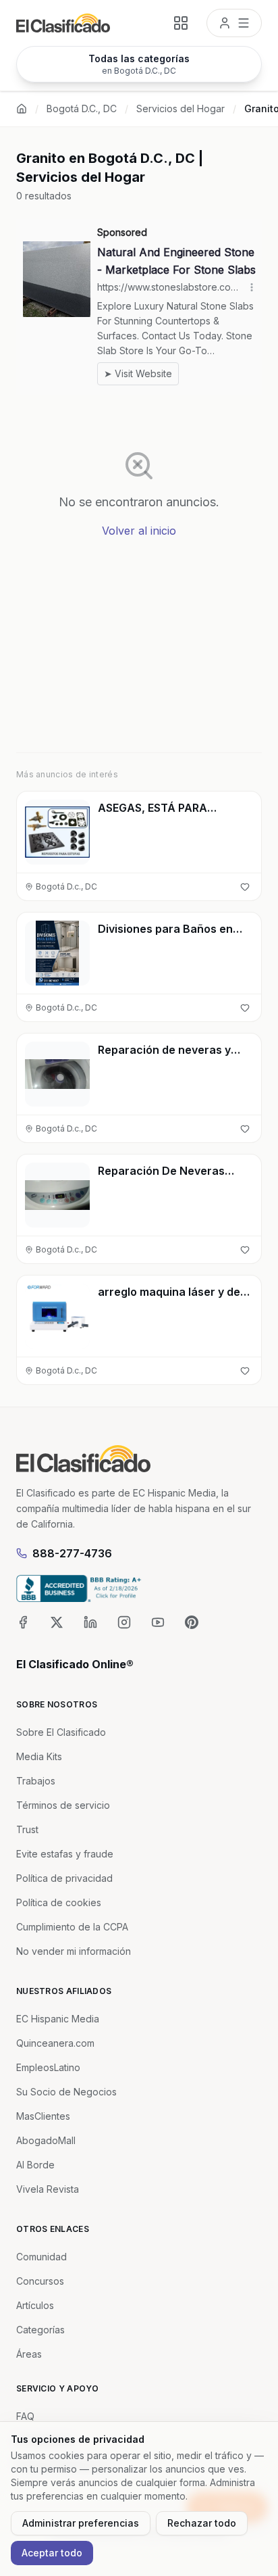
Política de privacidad (64, 1878)
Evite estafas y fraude (65, 1854)
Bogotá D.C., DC (82, 108)
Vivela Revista (48, 2189)
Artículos (35, 2305)
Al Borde (35, 2165)
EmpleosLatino (48, 2067)
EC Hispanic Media (58, 2019)
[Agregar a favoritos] (245, 887)
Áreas (29, 2354)
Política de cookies (59, 1902)
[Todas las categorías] (181, 23)
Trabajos (36, 1781)
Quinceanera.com (55, 2043)
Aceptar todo (52, 2553)
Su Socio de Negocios (66, 2092)
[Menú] (234, 23)
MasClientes (43, 2116)
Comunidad (41, 2257)
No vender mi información (74, 1951)
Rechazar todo (202, 2523)
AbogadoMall (46, 2140)
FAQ (25, 2416)
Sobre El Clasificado (61, 1732)
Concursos (40, 2281)
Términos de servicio (63, 1805)
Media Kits (39, 1756)
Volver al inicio (139, 531)
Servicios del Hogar (180, 108)
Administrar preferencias (81, 2523)
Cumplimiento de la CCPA (72, 1927)
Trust (27, 1829)
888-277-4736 (72, 1553)
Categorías (40, 2330)
